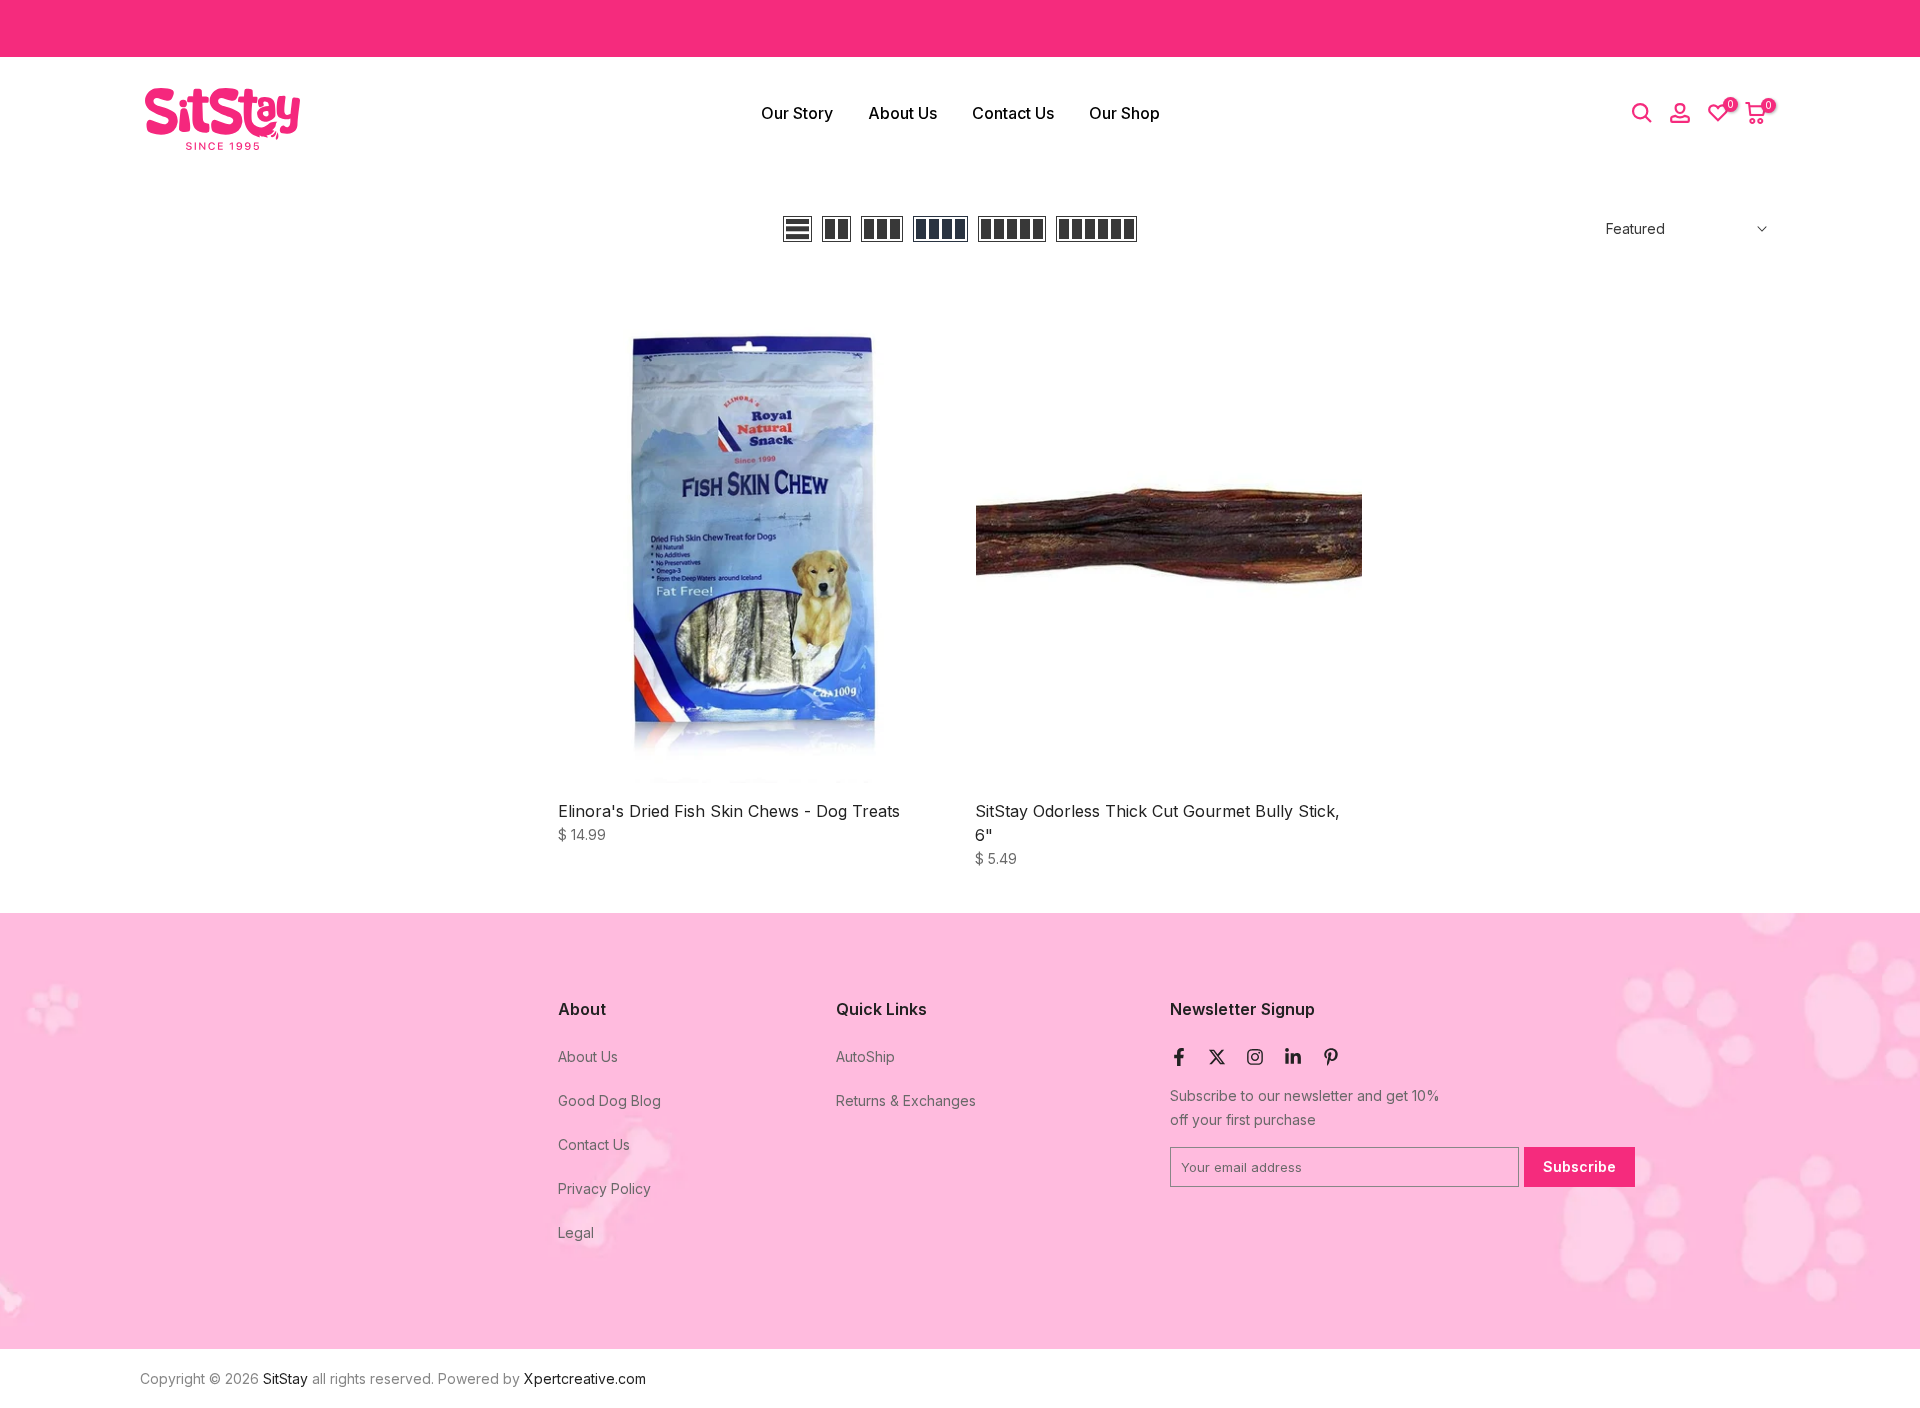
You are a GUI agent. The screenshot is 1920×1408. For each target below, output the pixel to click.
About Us (902, 113)
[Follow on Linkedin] (1293, 1057)
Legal (576, 1231)
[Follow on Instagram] (1255, 1057)
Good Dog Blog (609, 1100)
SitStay (285, 1378)
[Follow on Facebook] (1179, 1057)
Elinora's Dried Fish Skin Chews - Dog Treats (729, 811)
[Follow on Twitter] (1217, 1057)
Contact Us (1013, 113)
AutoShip (865, 1056)
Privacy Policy (604, 1187)
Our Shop (1124, 113)
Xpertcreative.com (585, 1378)
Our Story (797, 113)
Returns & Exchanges (906, 1100)
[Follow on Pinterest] (1331, 1057)
